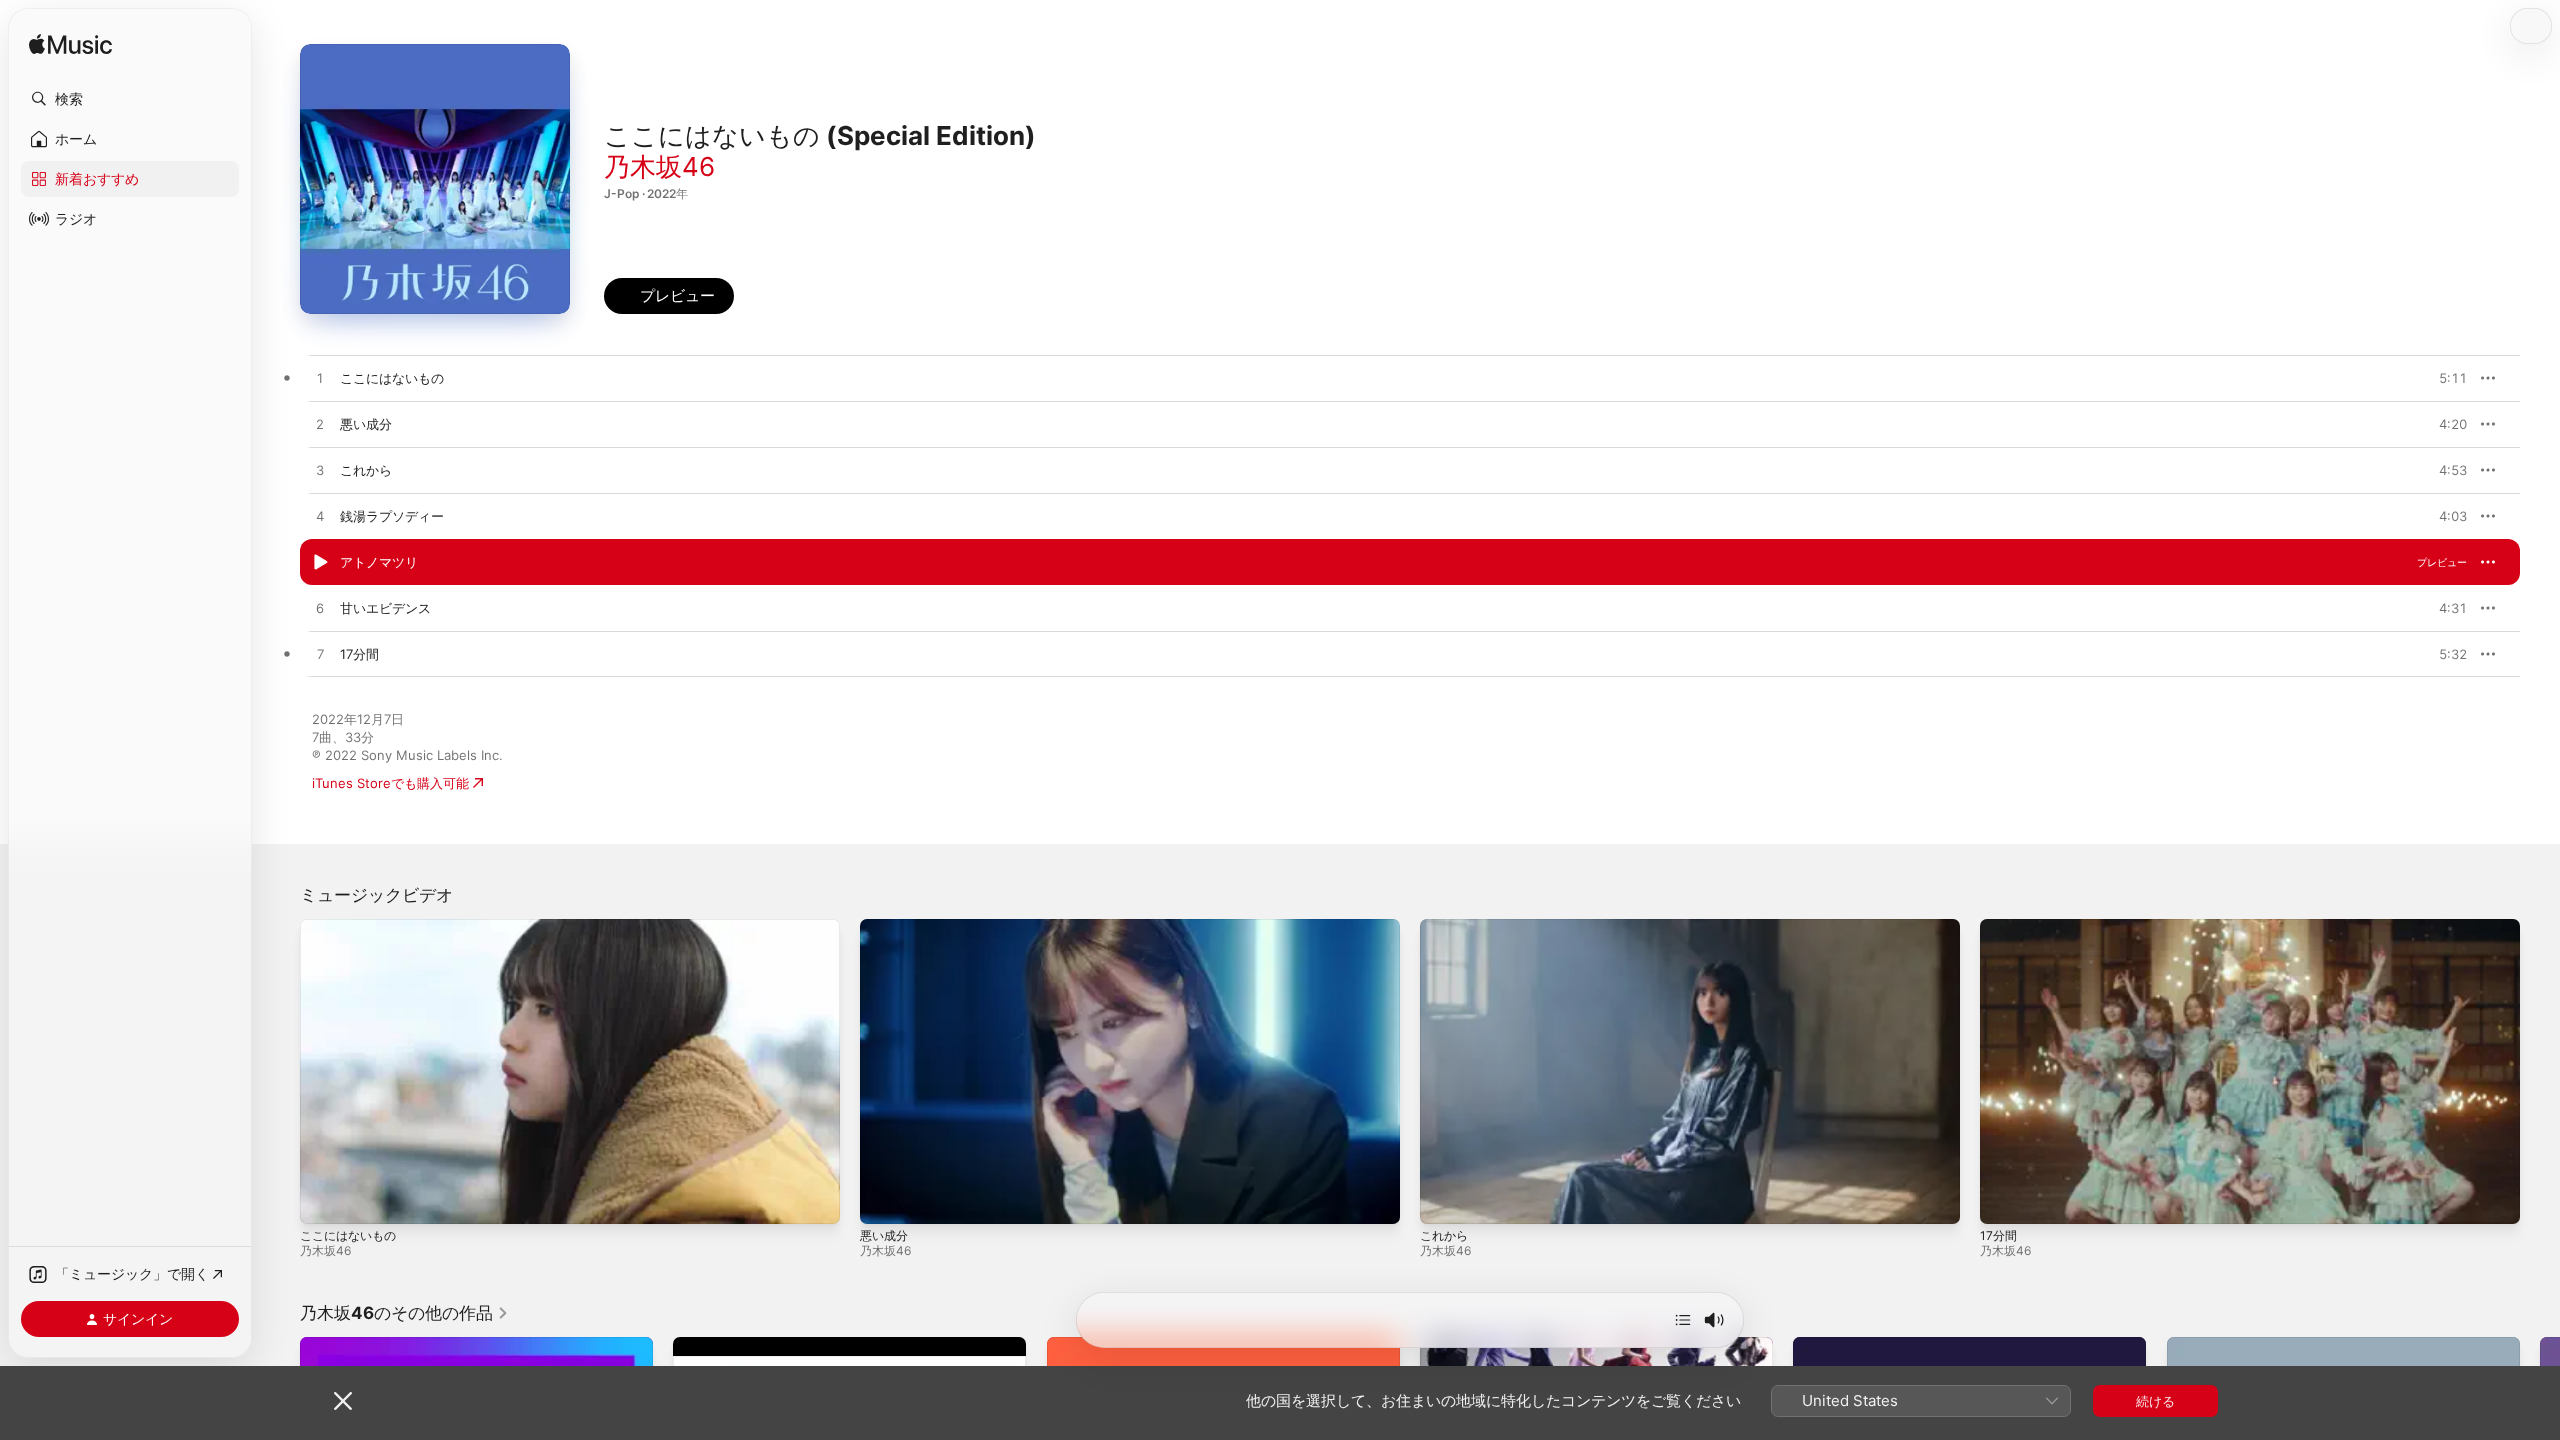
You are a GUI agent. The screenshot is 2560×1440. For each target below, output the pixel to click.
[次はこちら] (1683, 1320)
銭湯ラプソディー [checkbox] (392, 516)
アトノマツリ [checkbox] (379, 562)
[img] (70, 45)
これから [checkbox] (366, 470)
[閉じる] (343, 1401)
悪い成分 (884, 1235)
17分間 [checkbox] (359, 654)
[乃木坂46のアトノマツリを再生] (320, 563)
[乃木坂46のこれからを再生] (320, 471)
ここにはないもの (348, 1235)
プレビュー (2442, 378)
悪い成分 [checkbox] (366, 424)
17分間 (1998, 1235)
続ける (2155, 1401)
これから (1444, 1235)
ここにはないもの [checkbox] (392, 378)
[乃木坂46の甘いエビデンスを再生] (320, 609)
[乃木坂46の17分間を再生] (320, 655)
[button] (130, 99)
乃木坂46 (659, 166)
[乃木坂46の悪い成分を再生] (320, 425)
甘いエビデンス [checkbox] (385, 608)
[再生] (325, 1199)
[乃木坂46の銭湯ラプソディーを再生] (320, 517)
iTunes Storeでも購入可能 (390, 783)
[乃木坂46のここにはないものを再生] (320, 379)
